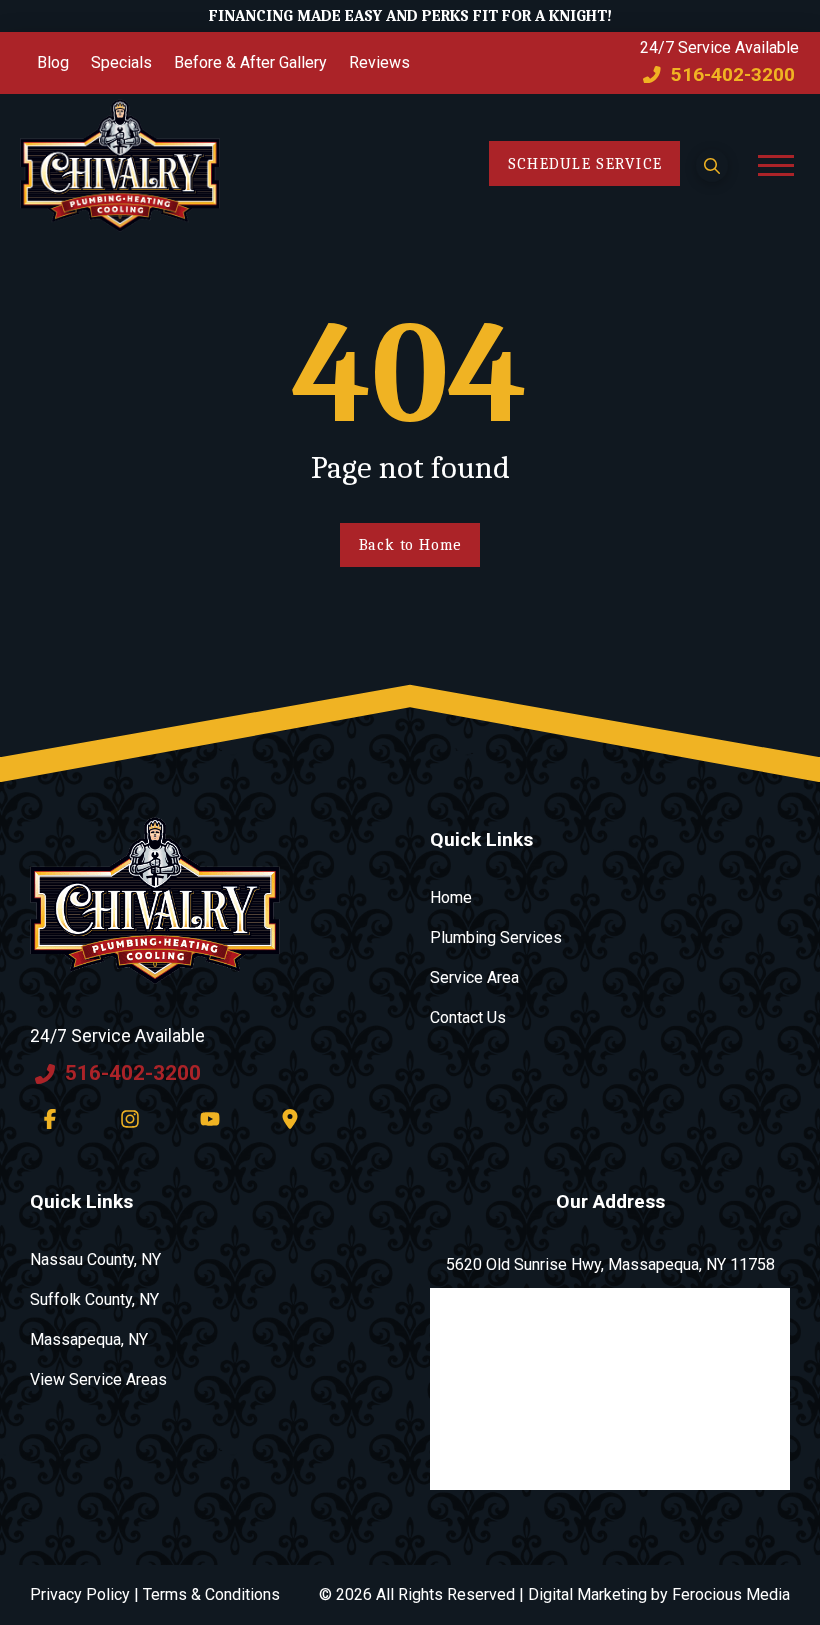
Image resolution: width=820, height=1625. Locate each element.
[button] (712, 165)
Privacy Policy (80, 1594)
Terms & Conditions (211, 1594)
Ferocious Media (731, 1594)
